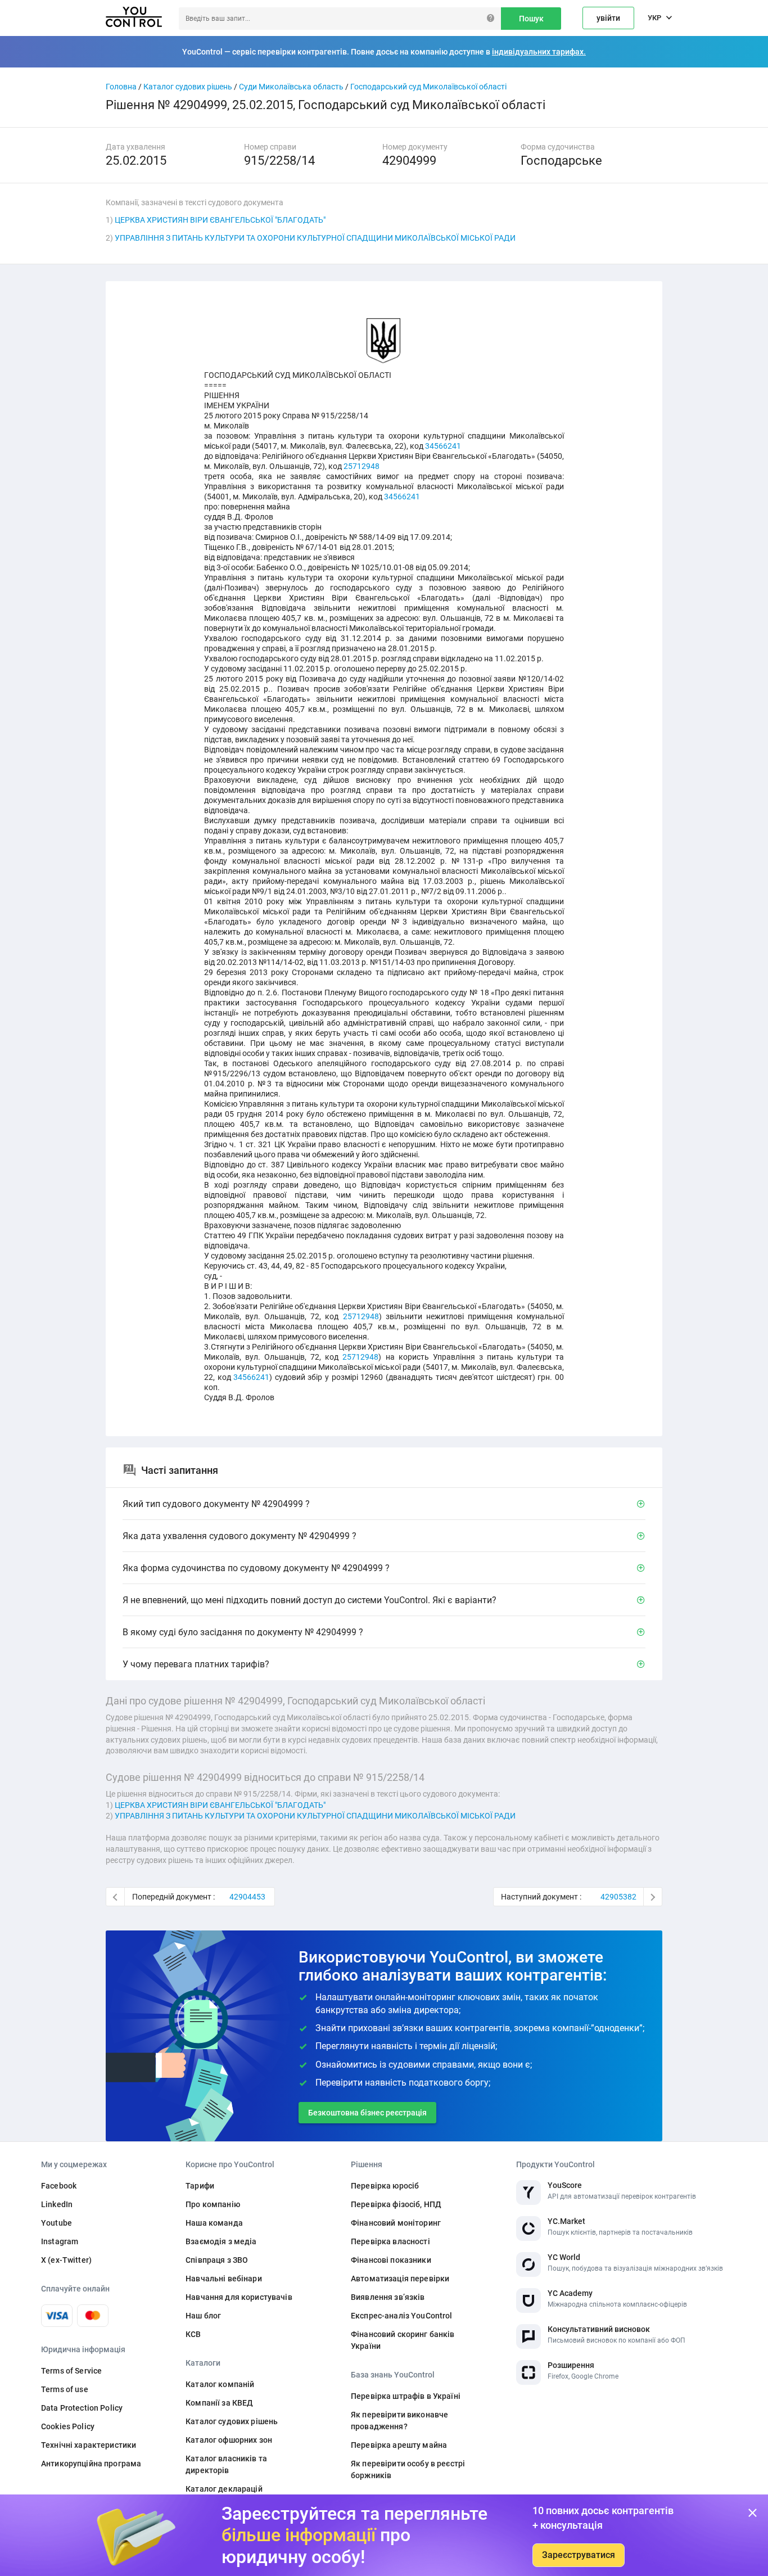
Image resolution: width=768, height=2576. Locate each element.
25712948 (362, 466)
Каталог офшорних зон (229, 2440)
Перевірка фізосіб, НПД (396, 2204)
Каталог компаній (220, 2384)
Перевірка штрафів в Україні (406, 2396)
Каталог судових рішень (188, 87)
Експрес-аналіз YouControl (402, 2316)
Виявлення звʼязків (388, 2297)
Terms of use (65, 2389)
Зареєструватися (579, 2555)
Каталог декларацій (224, 2489)
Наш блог (203, 2316)
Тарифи (200, 2186)
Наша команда (214, 2223)
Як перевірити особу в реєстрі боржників (408, 2469)
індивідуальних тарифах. (539, 52)
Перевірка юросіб (385, 2186)
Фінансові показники (391, 2260)
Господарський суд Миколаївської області (428, 87)
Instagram (60, 2241)
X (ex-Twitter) (66, 2260)
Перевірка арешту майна (399, 2445)
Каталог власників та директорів (226, 2464)
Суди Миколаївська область (291, 87)
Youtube (57, 2223)
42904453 (247, 1897)
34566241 (443, 446)
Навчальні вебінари (224, 2279)
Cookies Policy (68, 2426)
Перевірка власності (390, 2241)
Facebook (59, 2186)
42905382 (618, 1897)
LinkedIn (57, 2204)
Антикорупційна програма (91, 2464)
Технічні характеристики (89, 2445)
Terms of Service (71, 2371)
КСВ (193, 2334)
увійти (608, 18)
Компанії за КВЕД (219, 2403)
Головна (121, 87)
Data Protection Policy (82, 2408)
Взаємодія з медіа (221, 2241)
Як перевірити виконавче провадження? (399, 2421)
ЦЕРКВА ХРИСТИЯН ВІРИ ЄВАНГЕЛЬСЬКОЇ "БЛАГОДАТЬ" (220, 220)
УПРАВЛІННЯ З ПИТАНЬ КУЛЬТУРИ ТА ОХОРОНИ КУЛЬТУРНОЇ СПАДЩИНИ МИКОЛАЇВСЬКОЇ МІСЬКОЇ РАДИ (315, 238)
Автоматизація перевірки (400, 2279)
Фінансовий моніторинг (396, 2223)
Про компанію (213, 2204)
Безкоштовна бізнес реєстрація (367, 2113)
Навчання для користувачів (239, 2297)
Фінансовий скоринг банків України (403, 2340)
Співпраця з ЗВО (217, 2260)
